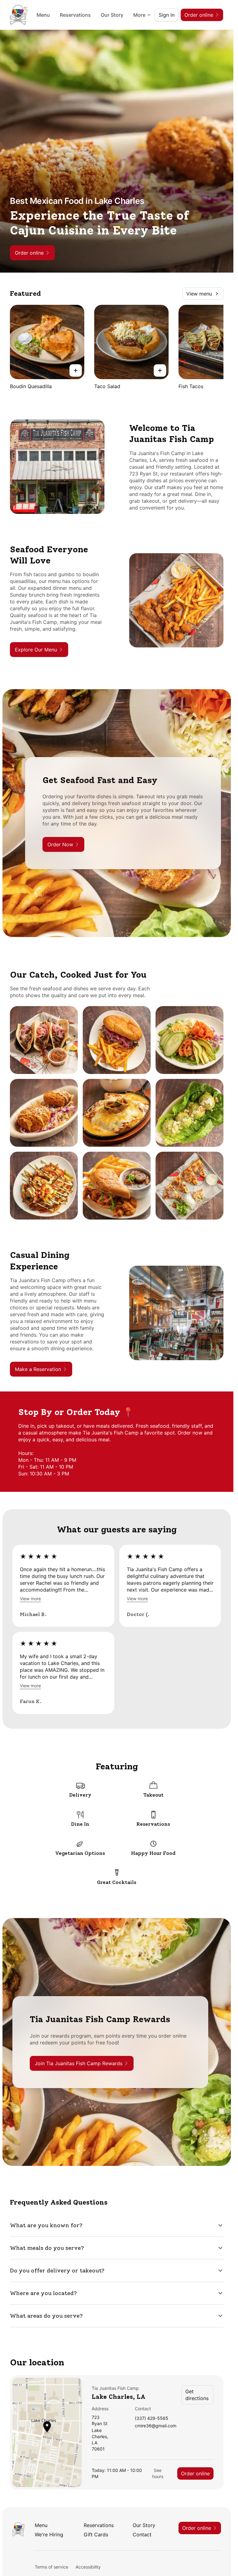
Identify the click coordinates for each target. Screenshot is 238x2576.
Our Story (112, 15)
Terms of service (51, 2567)
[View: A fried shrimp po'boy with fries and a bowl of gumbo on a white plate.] (117, 1186)
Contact (142, 2534)
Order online (195, 2473)
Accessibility (88, 2567)
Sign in (167, 15)
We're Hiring (49, 2534)
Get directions (197, 2395)
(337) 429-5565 (152, 2418)
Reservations (75, 15)
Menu (43, 15)
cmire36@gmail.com (156, 2426)
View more (30, 1599)
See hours (158, 2473)
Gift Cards (96, 2534)
